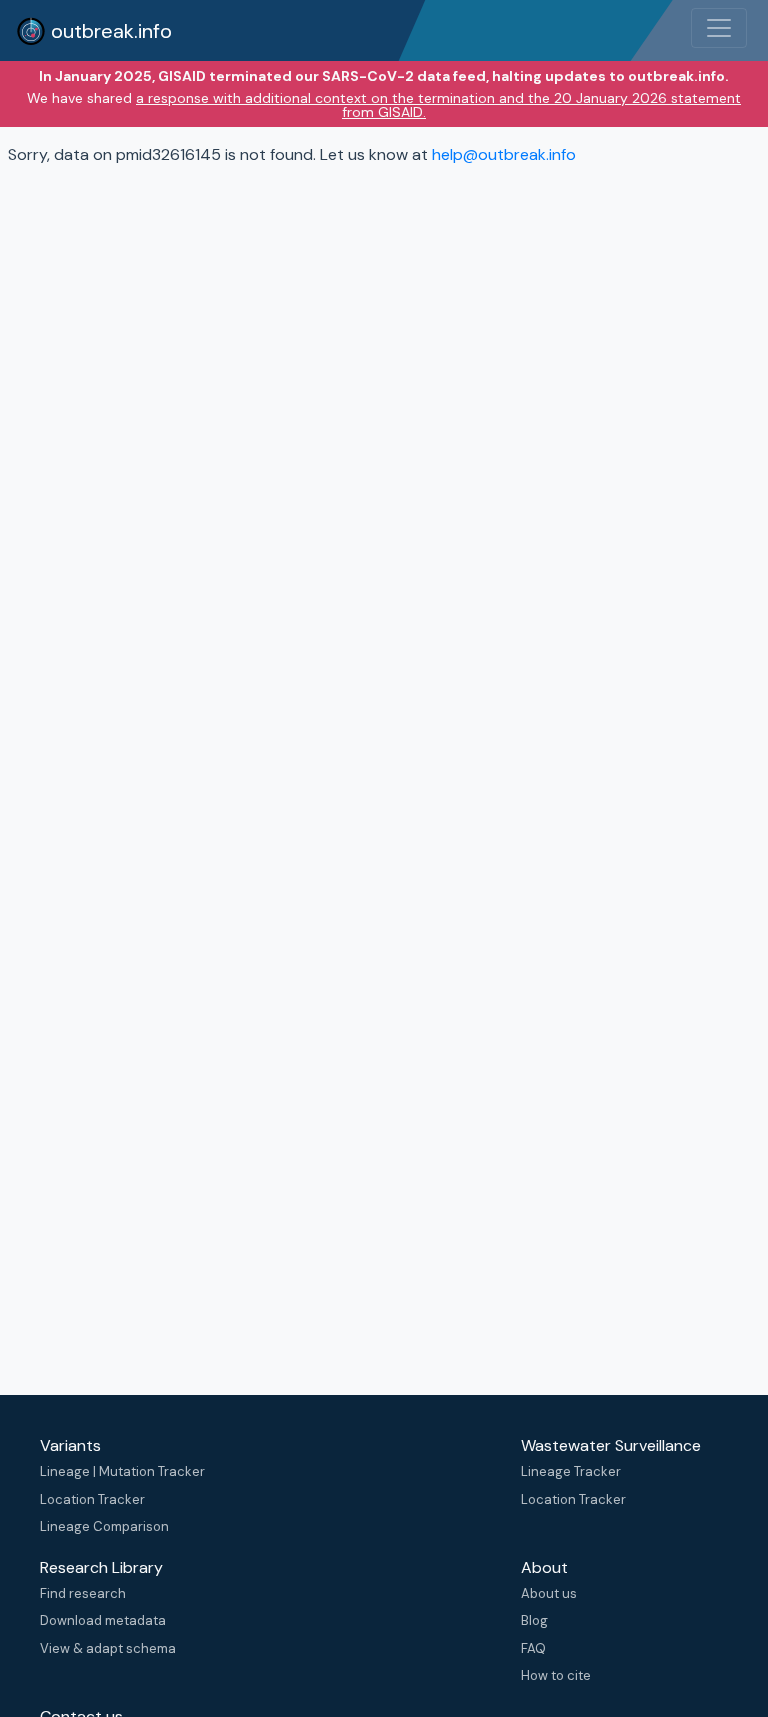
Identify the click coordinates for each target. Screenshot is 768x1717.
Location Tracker (92, 1499)
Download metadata (103, 1620)
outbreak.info (109, 31)
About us (549, 1593)
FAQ (533, 1648)
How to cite (556, 1675)
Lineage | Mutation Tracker (122, 1471)
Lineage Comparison (104, 1526)
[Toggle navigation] (719, 28)
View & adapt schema (108, 1648)
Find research (83, 1593)
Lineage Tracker (571, 1471)
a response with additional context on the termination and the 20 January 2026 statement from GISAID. (438, 105)
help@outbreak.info (504, 154)
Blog (534, 1620)
